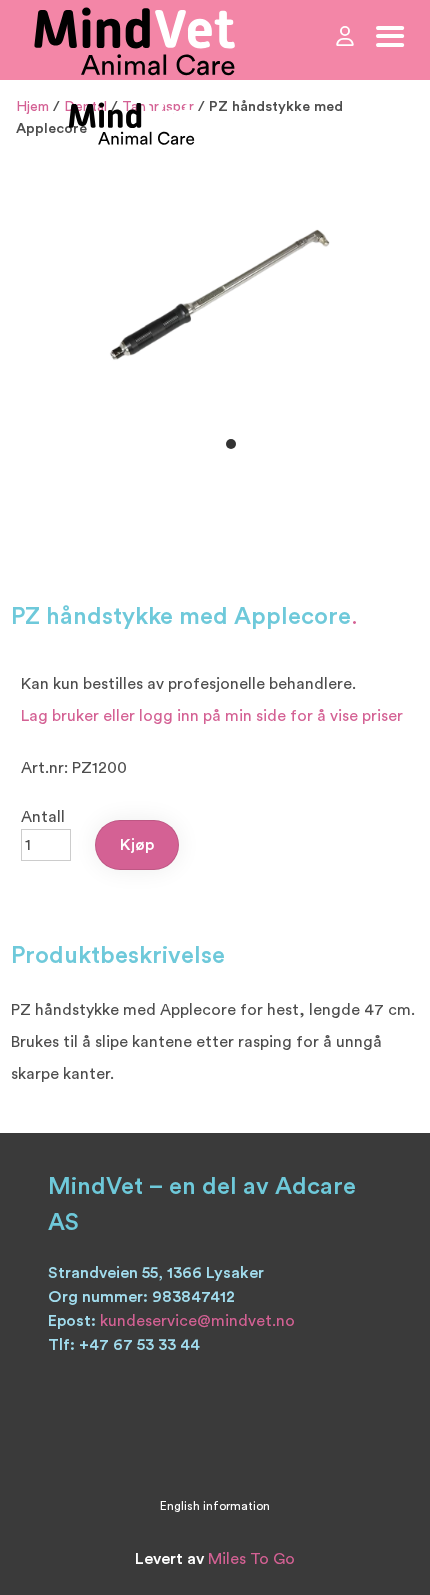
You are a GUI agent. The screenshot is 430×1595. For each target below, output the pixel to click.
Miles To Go (251, 1559)
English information (215, 1506)
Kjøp (137, 845)
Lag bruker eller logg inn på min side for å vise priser (212, 716)
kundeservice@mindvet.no (197, 1321)
